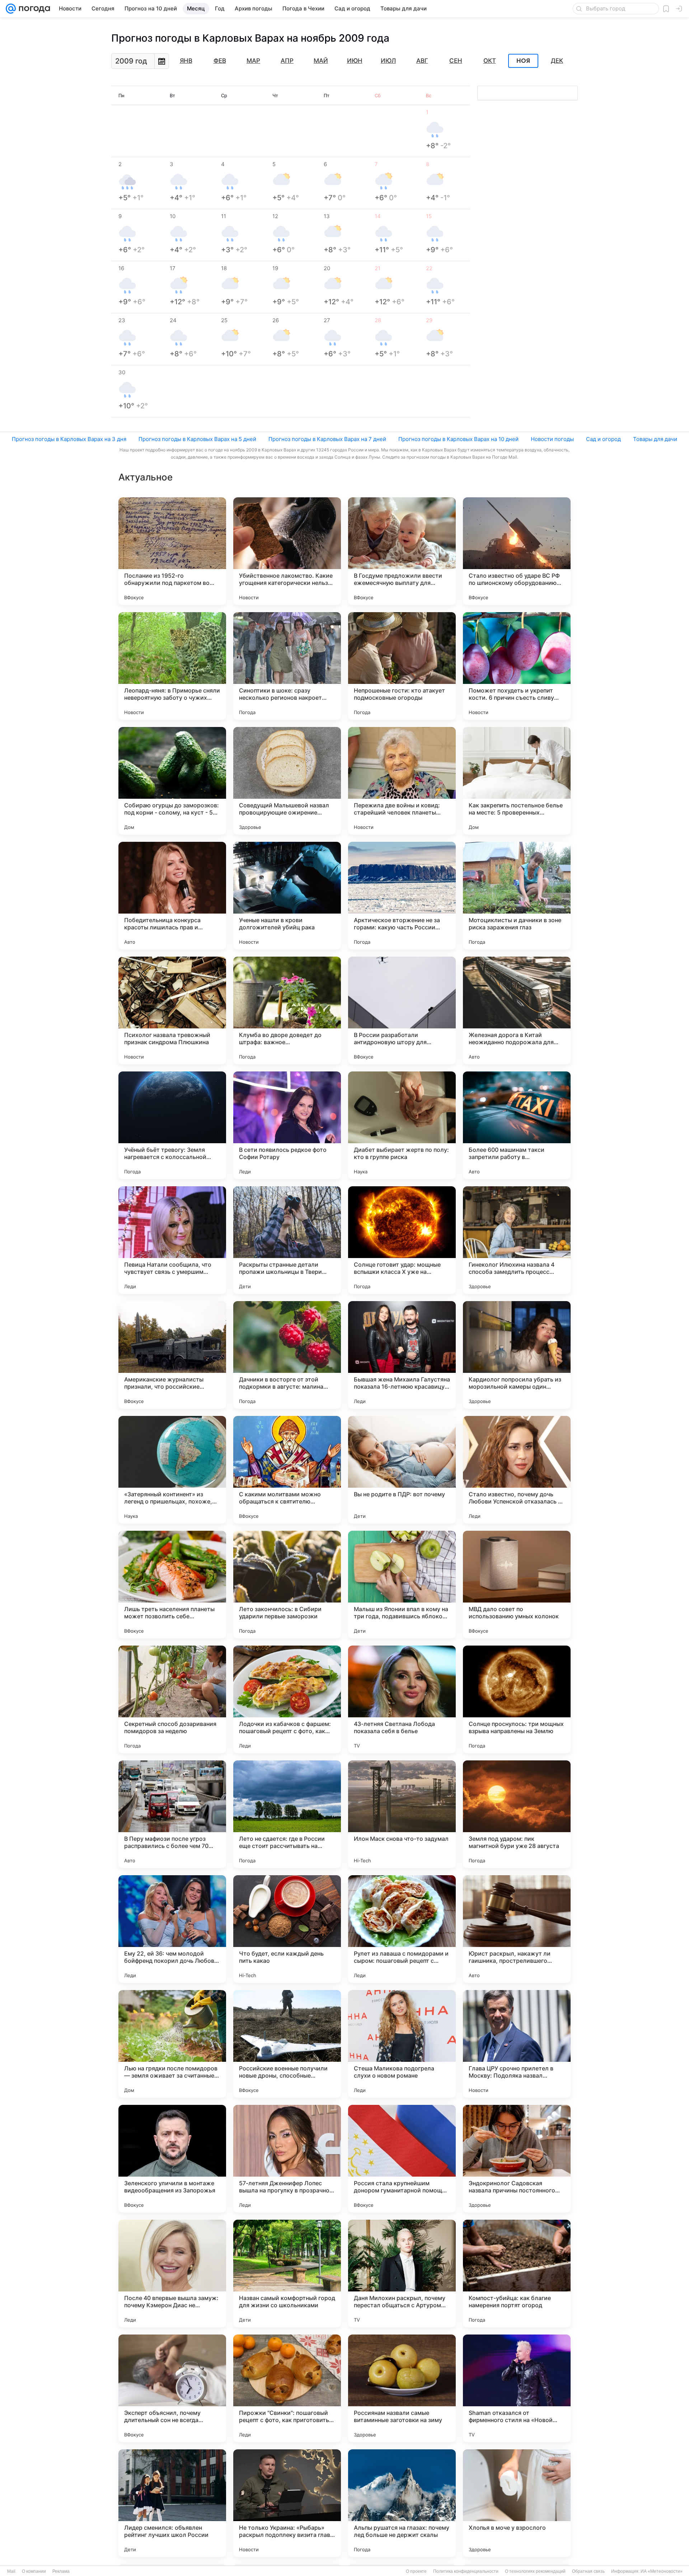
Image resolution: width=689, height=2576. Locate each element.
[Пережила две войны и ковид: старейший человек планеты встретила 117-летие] (402, 781)
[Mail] (11, 9)
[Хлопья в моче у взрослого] (517, 2503)
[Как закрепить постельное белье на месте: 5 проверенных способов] (517, 781)
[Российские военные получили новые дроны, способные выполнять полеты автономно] (287, 2044)
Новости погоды (552, 439)
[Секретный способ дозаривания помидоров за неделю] (172, 1699)
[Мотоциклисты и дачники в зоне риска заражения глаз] (517, 896)
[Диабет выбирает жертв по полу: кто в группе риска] (402, 1125)
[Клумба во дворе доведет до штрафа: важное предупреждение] (287, 1010)
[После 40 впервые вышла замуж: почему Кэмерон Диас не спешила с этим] (172, 2274)
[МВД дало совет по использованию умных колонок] (517, 1585)
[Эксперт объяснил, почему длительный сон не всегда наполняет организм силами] (172, 2388)
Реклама (61, 2571)
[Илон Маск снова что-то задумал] (402, 1814)
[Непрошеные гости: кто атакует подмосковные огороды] (402, 666)
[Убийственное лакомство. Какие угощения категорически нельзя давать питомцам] (287, 551)
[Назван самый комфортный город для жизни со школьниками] (287, 2274)
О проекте (416, 2571)
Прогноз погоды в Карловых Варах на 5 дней (197, 439)
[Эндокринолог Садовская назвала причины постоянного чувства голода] (517, 2159)
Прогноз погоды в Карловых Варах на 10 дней (458, 439)
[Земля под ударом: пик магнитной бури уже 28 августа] (517, 1814)
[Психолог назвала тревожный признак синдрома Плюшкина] (172, 1010)
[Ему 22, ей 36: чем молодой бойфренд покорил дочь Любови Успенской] (172, 1929)
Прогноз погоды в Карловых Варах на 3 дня (69, 439)
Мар (253, 61)
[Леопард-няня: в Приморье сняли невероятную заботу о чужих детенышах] (172, 666)
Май (321, 61)
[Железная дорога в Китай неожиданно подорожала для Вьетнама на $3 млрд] (517, 1010)
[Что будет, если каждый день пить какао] (287, 1929)
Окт (490, 61)
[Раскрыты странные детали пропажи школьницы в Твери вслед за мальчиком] (287, 1240)
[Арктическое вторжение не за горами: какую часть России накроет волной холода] (402, 896)
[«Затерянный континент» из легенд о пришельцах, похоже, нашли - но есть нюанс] (172, 1470)
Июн (355, 61)
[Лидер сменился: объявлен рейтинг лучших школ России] (172, 2503)
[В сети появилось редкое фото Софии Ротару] (287, 1125)
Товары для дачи (655, 439)
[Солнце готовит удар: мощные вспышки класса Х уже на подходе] (402, 1240)
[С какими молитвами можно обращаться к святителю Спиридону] (287, 1470)
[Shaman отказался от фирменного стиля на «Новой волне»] (517, 2388)
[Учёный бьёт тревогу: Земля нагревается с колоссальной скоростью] (172, 1125)
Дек (557, 61)
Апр (287, 61)
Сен (456, 61)
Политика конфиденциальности (466, 2571)
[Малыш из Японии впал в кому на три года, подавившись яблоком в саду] (402, 1585)
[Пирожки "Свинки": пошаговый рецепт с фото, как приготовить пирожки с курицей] (287, 2388)
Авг (422, 61)
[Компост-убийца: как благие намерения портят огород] (517, 2274)
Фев (220, 61)
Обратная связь (588, 2571)
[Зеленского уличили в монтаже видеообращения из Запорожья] (172, 2159)
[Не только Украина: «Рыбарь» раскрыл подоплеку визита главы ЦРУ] (287, 2503)
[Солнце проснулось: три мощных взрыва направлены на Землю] (517, 1699)
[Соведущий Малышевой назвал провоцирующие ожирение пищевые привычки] (287, 781)
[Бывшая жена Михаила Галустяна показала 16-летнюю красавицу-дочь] (402, 1355)
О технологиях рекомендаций (535, 2571)
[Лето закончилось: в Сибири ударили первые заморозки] (287, 1585)
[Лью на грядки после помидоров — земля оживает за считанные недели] (172, 2044)
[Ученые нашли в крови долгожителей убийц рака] (287, 896)
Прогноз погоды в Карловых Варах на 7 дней (327, 439)
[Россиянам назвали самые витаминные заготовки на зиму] (402, 2388)
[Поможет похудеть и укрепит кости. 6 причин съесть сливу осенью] (517, 666)
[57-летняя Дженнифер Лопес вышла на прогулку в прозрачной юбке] (287, 2159)
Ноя (523, 61)
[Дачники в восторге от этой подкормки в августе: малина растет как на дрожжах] (287, 1355)
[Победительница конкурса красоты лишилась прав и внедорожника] (172, 896)
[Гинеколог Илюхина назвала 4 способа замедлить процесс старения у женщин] (517, 1240)
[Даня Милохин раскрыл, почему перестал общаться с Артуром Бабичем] (402, 2274)
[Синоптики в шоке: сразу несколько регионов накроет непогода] (287, 666)
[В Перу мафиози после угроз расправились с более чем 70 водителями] (172, 1814)
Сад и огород (603, 439)
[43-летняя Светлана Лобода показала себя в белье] (402, 1699)
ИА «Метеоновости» (662, 2571)
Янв (186, 61)
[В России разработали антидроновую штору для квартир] (402, 1010)
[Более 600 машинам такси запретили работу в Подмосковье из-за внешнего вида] (517, 1125)
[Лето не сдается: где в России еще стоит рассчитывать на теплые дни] (287, 1814)
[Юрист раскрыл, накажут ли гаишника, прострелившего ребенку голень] (517, 1929)
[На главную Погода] (33, 9)
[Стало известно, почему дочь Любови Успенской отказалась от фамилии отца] (517, 1470)
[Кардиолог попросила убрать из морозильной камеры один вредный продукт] (517, 1355)
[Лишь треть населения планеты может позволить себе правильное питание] (172, 1585)
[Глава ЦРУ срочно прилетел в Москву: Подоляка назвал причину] (517, 2044)
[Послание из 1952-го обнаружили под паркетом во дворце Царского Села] (172, 551)
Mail (11, 2571)
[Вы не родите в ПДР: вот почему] (402, 1470)
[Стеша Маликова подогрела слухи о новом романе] (402, 2044)
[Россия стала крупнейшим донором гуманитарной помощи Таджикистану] (402, 2159)
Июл (388, 61)
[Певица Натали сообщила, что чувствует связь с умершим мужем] (172, 1240)
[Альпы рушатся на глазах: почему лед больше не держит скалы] (402, 2503)
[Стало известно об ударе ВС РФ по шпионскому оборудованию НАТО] (517, 551)
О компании (34, 2571)
